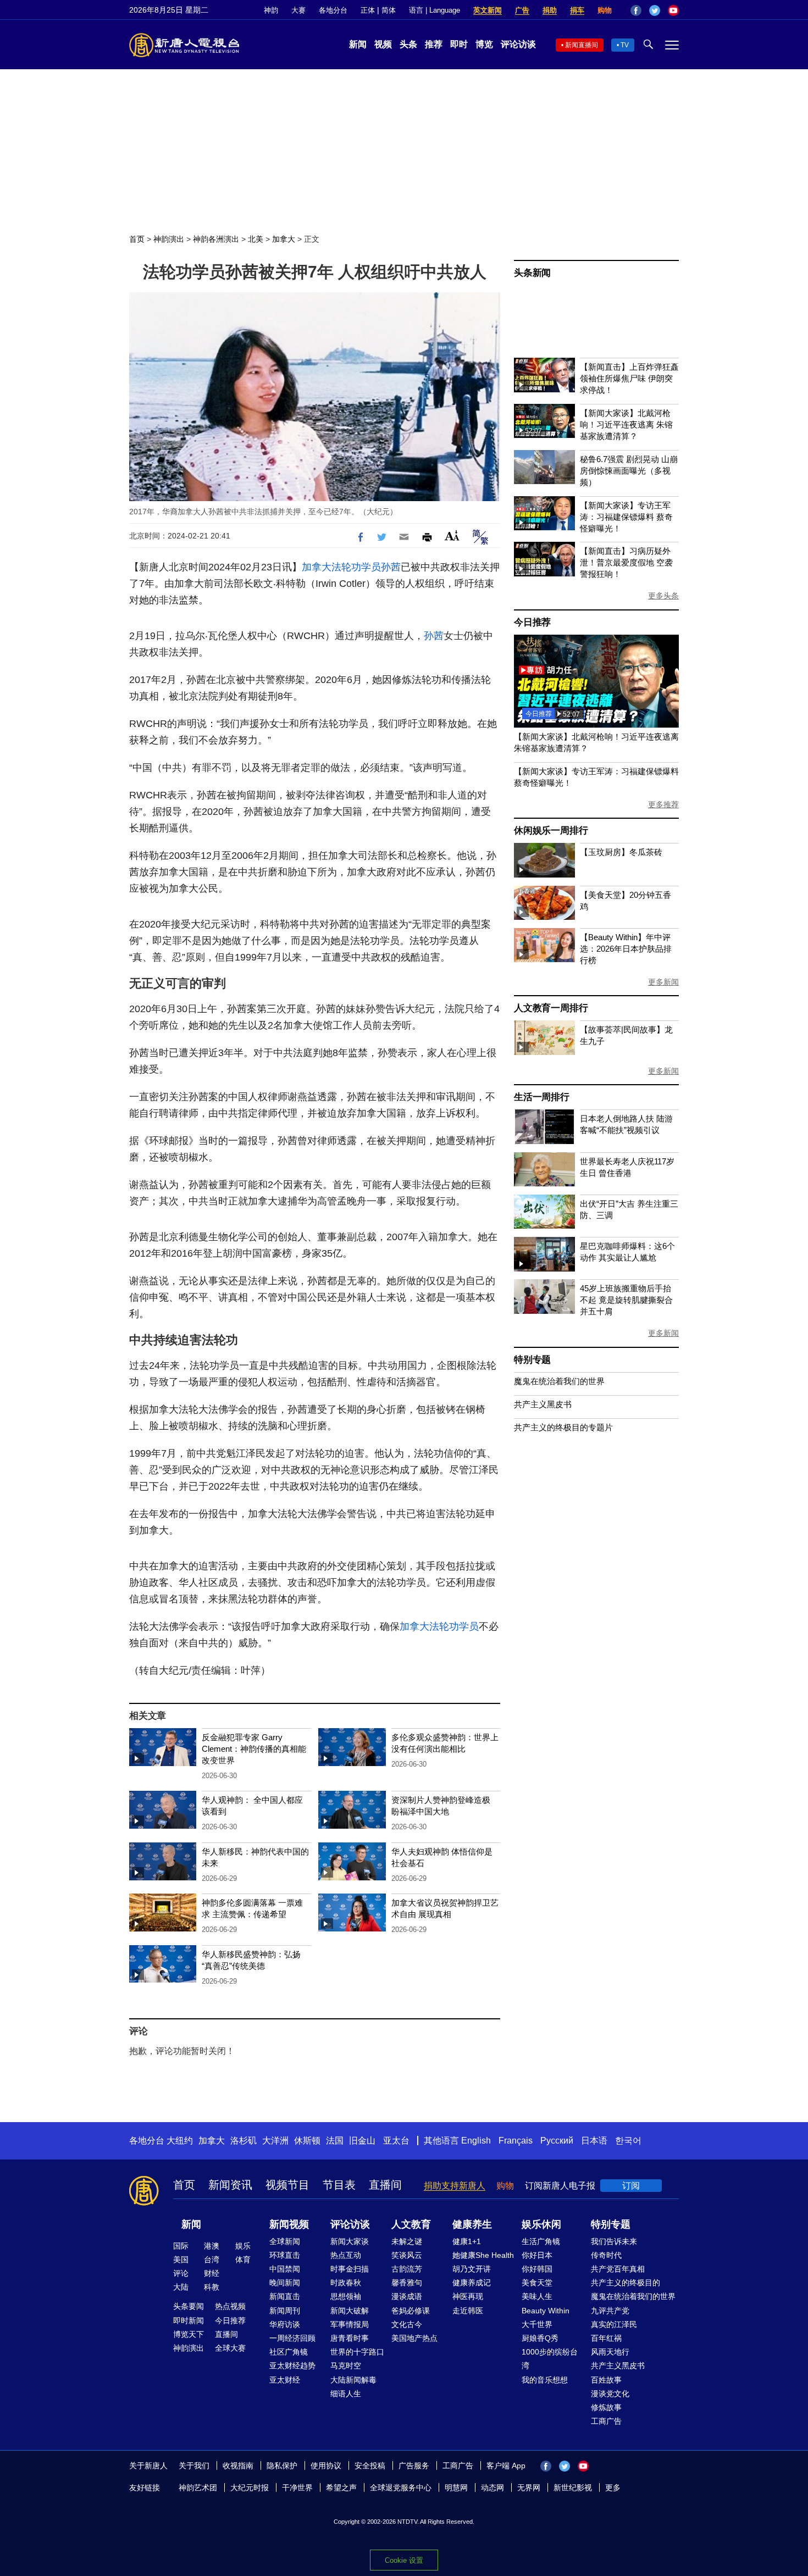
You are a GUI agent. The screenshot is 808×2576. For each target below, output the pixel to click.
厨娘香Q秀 (540, 2338)
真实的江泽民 (614, 2324)
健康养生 (472, 2224)
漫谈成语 (407, 2296)
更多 (613, 2488)
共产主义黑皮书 (543, 1404)
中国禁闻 (285, 2269)
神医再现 (468, 2296)
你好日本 (537, 2255)
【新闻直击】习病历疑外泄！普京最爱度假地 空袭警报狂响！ (626, 562)
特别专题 (532, 1360)
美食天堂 (537, 2283)
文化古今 (407, 2324)
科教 (212, 2287)
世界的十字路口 (357, 2352)
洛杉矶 (243, 2141)
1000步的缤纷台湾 (550, 2359)
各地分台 (333, 10)
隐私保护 (282, 2466)
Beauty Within (546, 2311)
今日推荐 (532, 622)
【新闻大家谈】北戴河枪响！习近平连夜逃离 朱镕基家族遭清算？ (626, 424)
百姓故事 (606, 2380)
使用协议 (326, 2466)
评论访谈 (518, 44)
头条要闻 (189, 2306)
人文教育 (411, 2224)
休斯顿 (307, 2141)
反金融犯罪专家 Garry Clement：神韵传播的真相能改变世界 (254, 1749)
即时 (459, 44)
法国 (335, 2141)
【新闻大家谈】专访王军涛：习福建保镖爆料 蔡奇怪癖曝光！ (626, 517)
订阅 (631, 2186)
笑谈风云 (407, 2255)
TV (625, 45)
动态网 (492, 2488)
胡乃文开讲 (472, 2269)
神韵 (271, 10)
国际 (181, 2246)
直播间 (385, 2185)
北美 (256, 239)
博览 (484, 44)
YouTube (673, 10)
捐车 (577, 10)
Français (516, 2141)
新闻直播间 (582, 45)
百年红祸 (606, 2338)
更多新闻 (663, 982)
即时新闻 (189, 2320)
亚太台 (396, 2141)
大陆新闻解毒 (353, 2380)
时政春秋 (346, 2283)
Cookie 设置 (404, 2560)
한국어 (628, 2141)
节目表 (339, 2185)
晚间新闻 (285, 2283)
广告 (522, 10)
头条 (408, 44)
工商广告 (606, 2421)
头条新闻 (532, 273)
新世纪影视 (573, 2488)
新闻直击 (285, 2296)
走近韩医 (468, 2311)
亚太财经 (285, 2380)
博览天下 (189, 2334)
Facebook (636, 10)
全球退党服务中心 (401, 2488)
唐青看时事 (350, 2338)
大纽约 (180, 2141)
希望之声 (341, 2488)
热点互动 (346, 2255)
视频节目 (287, 2185)
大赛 (298, 10)
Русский (557, 2141)
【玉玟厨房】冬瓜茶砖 (621, 852)
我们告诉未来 (614, 2241)
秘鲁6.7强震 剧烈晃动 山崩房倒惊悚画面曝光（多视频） (629, 471)
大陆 (181, 2287)
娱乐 (243, 2246)
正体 (368, 10)
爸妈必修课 (411, 2311)
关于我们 (194, 2466)
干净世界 (297, 2488)
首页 (137, 239)
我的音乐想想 (545, 2380)
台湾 (212, 2259)
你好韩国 (537, 2269)
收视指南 (238, 2466)
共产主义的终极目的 (626, 2283)
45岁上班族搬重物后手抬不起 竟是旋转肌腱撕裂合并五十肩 (626, 1300)
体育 (243, 2259)
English (476, 2141)
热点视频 (230, 2306)
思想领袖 (346, 2296)
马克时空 (346, 2366)
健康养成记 (472, 2283)
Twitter (655, 10)
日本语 (594, 2141)
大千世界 (537, 2324)
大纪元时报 (250, 2488)
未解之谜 (407, 2241)
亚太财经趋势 (292, 2366)
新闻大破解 (350, 2311)
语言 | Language (435, 10)
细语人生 (346, 2394)
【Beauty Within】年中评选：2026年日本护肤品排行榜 (626, 949)
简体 (389, 10)
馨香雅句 (407, 2283)
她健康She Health (483, 2255)
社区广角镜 (289, 2352)
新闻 (358, 44)
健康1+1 (467, 2241)
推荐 (434, 44)
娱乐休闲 (541, 2224)
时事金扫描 (350, 2269)
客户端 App (506, 2466)
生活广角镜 (541, 2241)
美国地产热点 (414, 2338)
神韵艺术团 (198, 2488)
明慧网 (456, 2488)
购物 (605, 10)
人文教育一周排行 (551, 1008)
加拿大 (284, 239)
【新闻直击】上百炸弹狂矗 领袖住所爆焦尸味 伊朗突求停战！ (629, 378)
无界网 (529, 2488)
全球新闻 (285, 2241)
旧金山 (362, 2141)
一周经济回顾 (292, 2338)
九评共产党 (610, 2311)
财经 (212, 2273)
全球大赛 (230, 2348)
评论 (181, 2273)
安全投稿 (370, 2466)
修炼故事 (606, 2407)
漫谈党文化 (610, 2394)
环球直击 (285, 2255)
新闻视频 (289, 2224)
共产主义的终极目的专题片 (563, 1427)
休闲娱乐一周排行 (551, 831)
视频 (383, 44)
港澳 (212, 2246)
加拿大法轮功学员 (341, 567)
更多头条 (663, 596)
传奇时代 (606, 2255)
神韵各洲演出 (216, 239)
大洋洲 (275, 2141)
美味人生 (537, 2296)
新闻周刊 (285, 2311)
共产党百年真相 (618, 2269)
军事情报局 (350, 2324)
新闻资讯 (230, 2185)
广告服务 (414, 2466)
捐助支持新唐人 (455, 2186)
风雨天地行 (610, 2352)
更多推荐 (663, 804)
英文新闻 (488, 10)
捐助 (550, 10)
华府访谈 (285, 2324)
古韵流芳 (407, 2269)
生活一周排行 (542, 1097)
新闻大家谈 (350, 2241)
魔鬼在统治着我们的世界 (559, 1381)
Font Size (452, 535)
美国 (181, 2259)
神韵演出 (169, 239)
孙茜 (391, 567)
